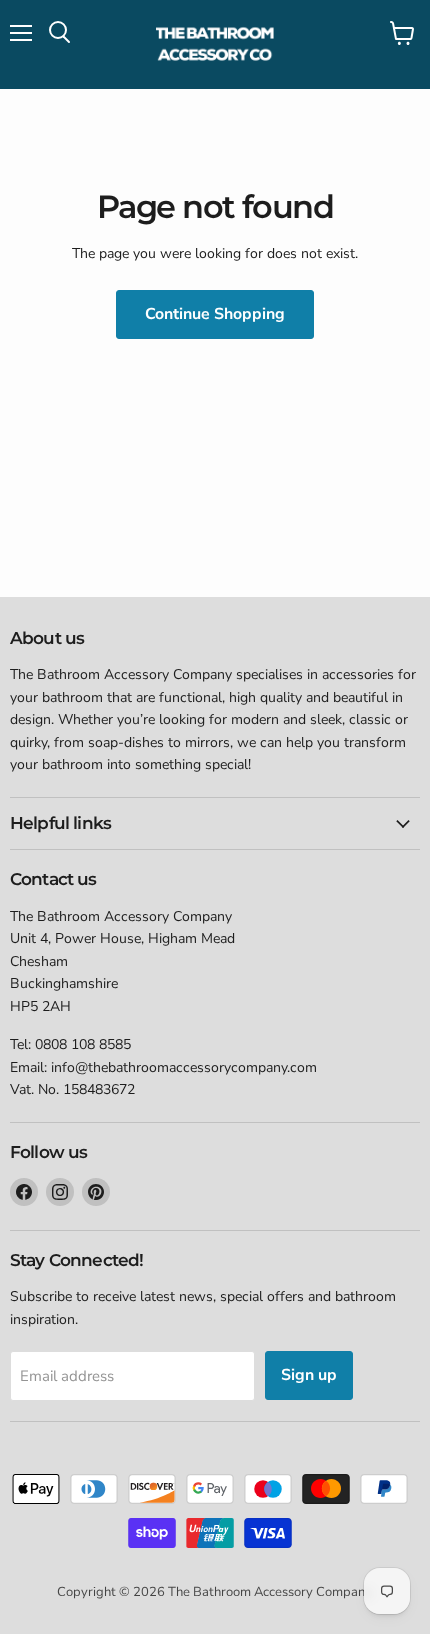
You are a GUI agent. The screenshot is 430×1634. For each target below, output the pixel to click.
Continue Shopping (215, 314)
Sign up (309, 1375)
